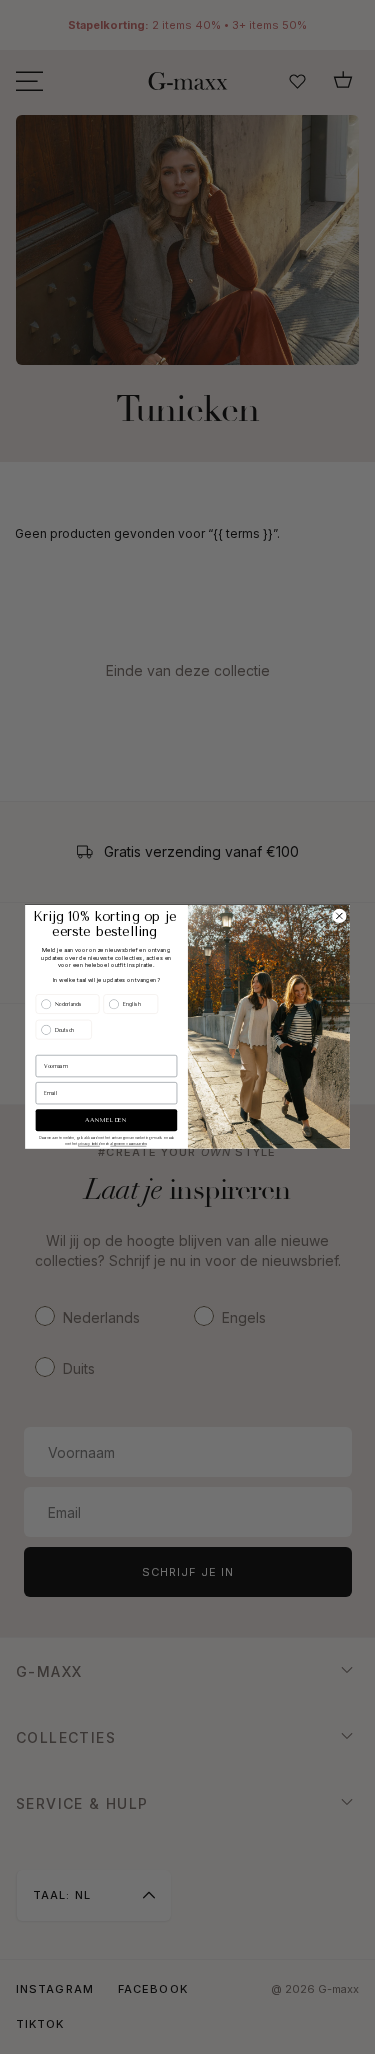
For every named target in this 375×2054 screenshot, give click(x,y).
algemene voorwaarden (128, 1144)
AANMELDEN (106, 1120)
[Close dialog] (339, 916)
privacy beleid (89, 1144)
